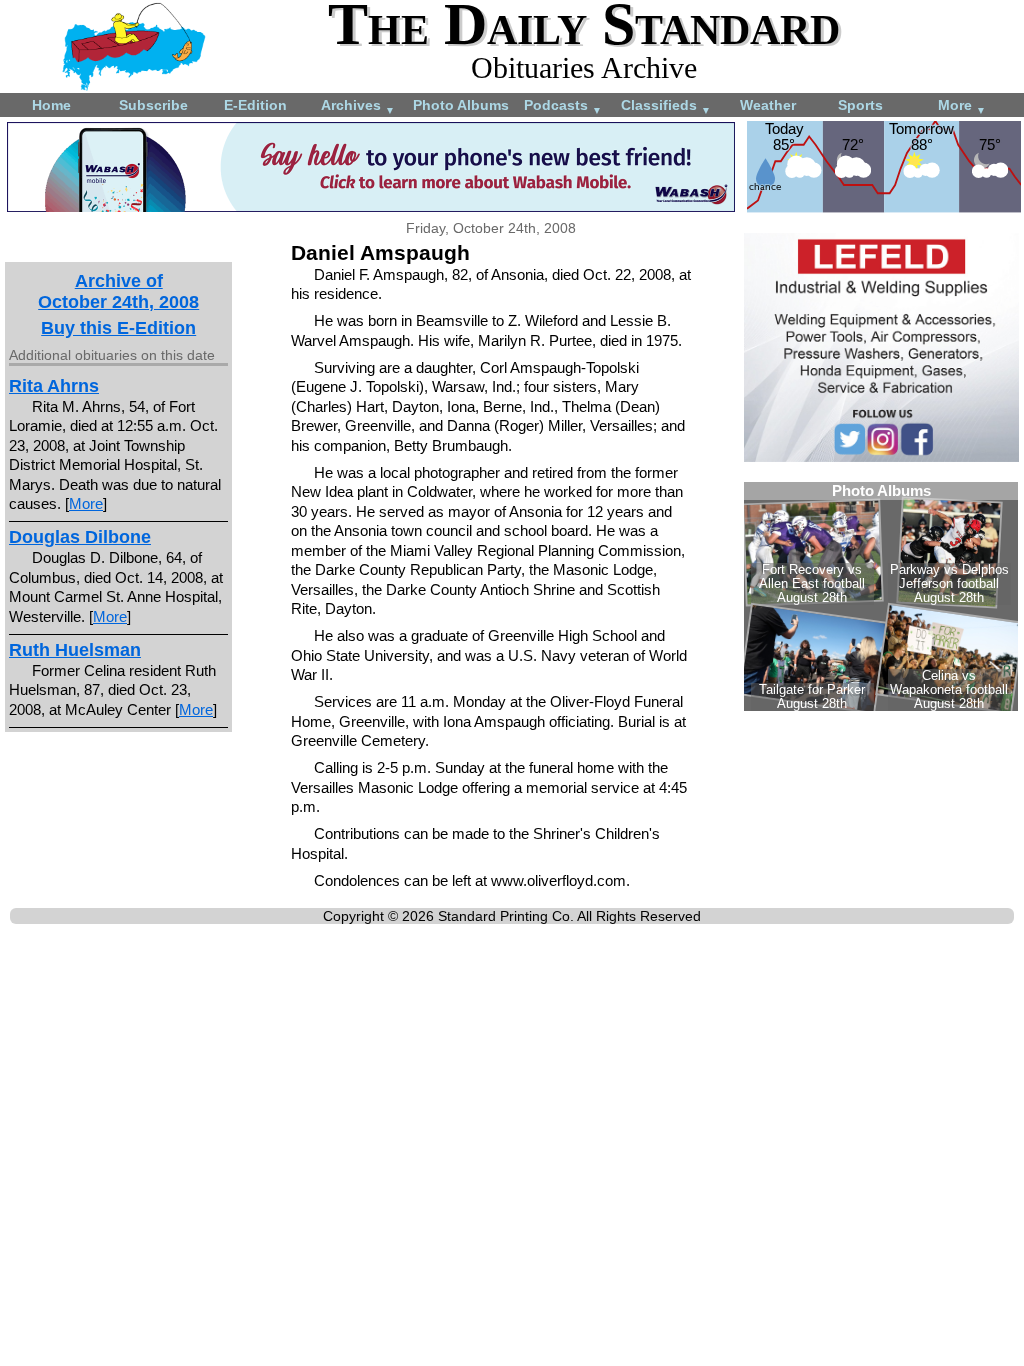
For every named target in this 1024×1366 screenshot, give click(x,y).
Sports (860, 105)
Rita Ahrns (54, 386)
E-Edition (255, 105)
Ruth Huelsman (75, 650)
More (962, 106)
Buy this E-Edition (118, 328)
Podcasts (563, 106)
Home (51, 105)
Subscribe (153, 105)
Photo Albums (461, 105)
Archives (358, 106)
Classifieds (666, 106)
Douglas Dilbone (80, 537)
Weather (768, 105)
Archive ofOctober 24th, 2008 (118, 291)
